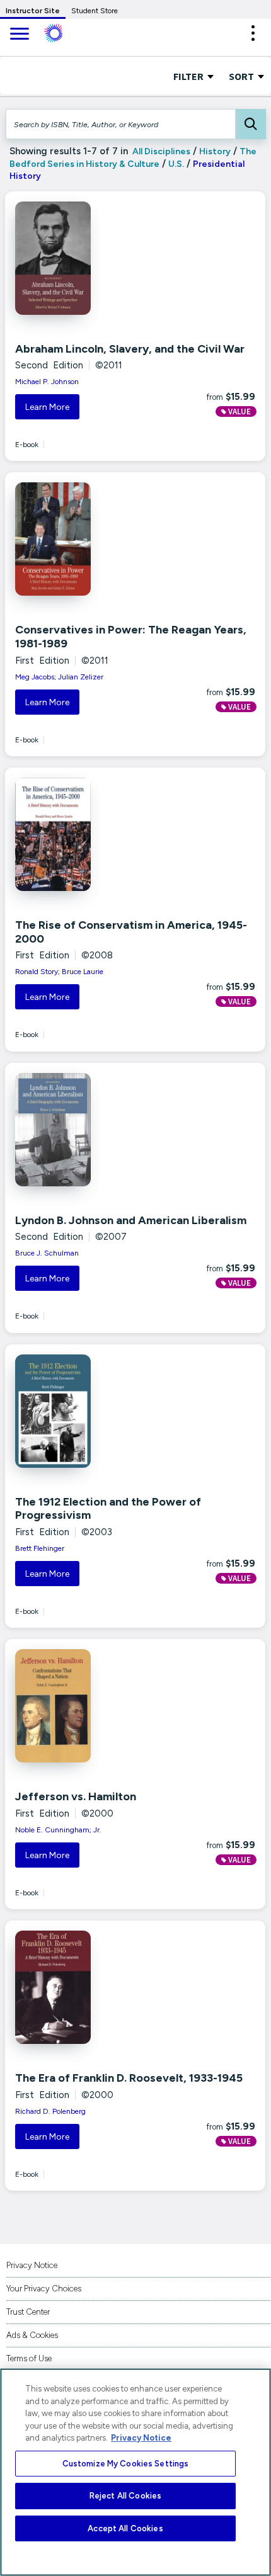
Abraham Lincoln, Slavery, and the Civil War (130, 349)
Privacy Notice (32, 2265)
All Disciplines (160, 151)
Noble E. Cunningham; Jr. (58, 1830)
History (215, 151)
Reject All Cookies (125, 2496)
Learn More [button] (47, 407)
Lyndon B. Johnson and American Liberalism (131, 1220)
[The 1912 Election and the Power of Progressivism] (92, 1411)
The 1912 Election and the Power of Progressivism (108, 1509)
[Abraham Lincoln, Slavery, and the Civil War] (92, 258)
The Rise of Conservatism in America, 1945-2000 (131, 932)
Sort (242, 76)
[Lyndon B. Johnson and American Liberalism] (92, 1130)
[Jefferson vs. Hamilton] (92, 1706)
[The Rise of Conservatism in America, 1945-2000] (92, 834)
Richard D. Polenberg (50, 2111)
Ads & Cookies (32, 2335)
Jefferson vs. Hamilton (76, 1796)
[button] (253, 33)
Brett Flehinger (40, 1548)
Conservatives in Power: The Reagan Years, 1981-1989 (131, 637)
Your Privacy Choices (44, 2289)
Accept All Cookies (125, 2528)
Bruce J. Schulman (47, 1253)
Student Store (95, 11)
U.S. (176, 164)
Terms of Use (29, 2358)
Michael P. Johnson (47, 382)
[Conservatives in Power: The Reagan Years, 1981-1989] (92, 539)
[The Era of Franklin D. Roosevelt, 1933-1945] (92, 1987)
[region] (135, 2472)
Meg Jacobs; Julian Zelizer (59, 677)
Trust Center (28, 2312)
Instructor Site (33, 11)
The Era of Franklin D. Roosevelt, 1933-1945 (129, 2078)
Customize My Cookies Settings (126, 2464)
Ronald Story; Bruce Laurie (59, 972)
